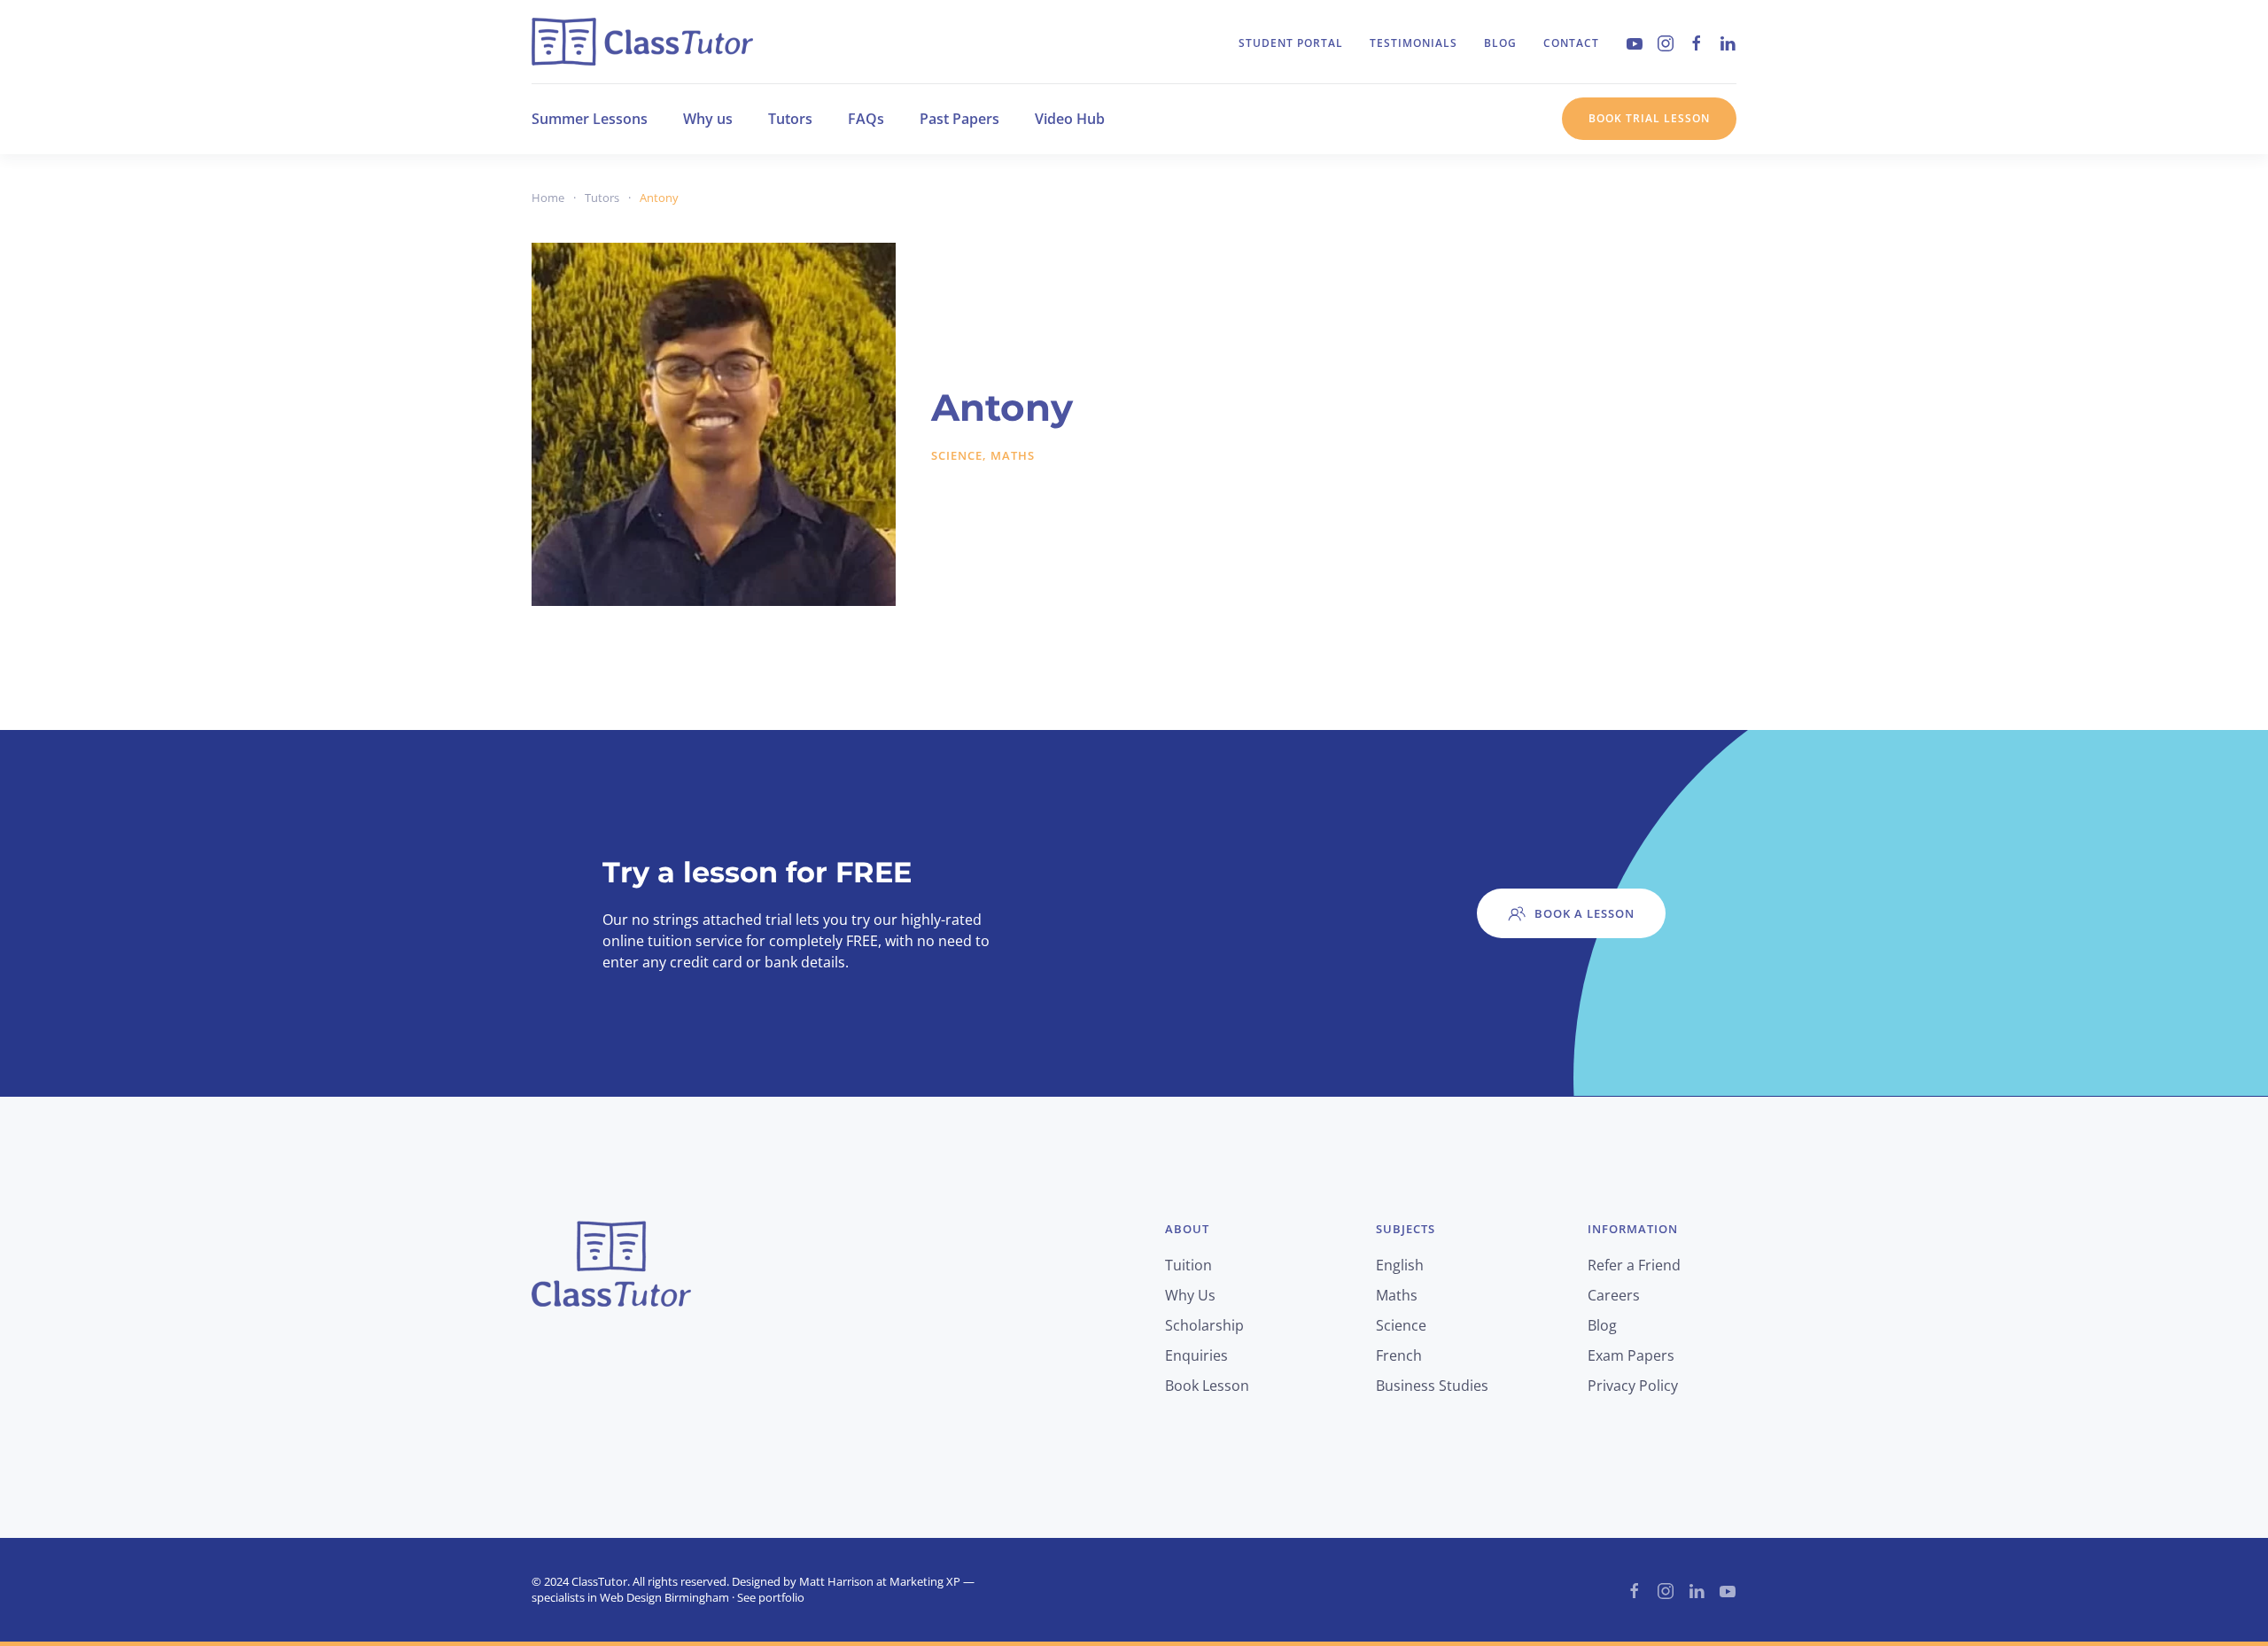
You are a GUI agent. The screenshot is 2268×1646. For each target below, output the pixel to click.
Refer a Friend (1634, 1265)
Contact (1571, 43)
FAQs (866, 119)
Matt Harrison (836, 1581)
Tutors (790, 119)
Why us (708, 119)
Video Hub (1070, 119)
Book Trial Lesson (1649, 118)
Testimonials (1414, 43)
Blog (1500, 43)
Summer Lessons (590, 119)
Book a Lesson (1584, 913)
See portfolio (771, 1597)
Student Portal (1291, 43)
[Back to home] (642, 42)
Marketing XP (925, 1581)
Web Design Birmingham (664, 1597)
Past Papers (959, 119)
